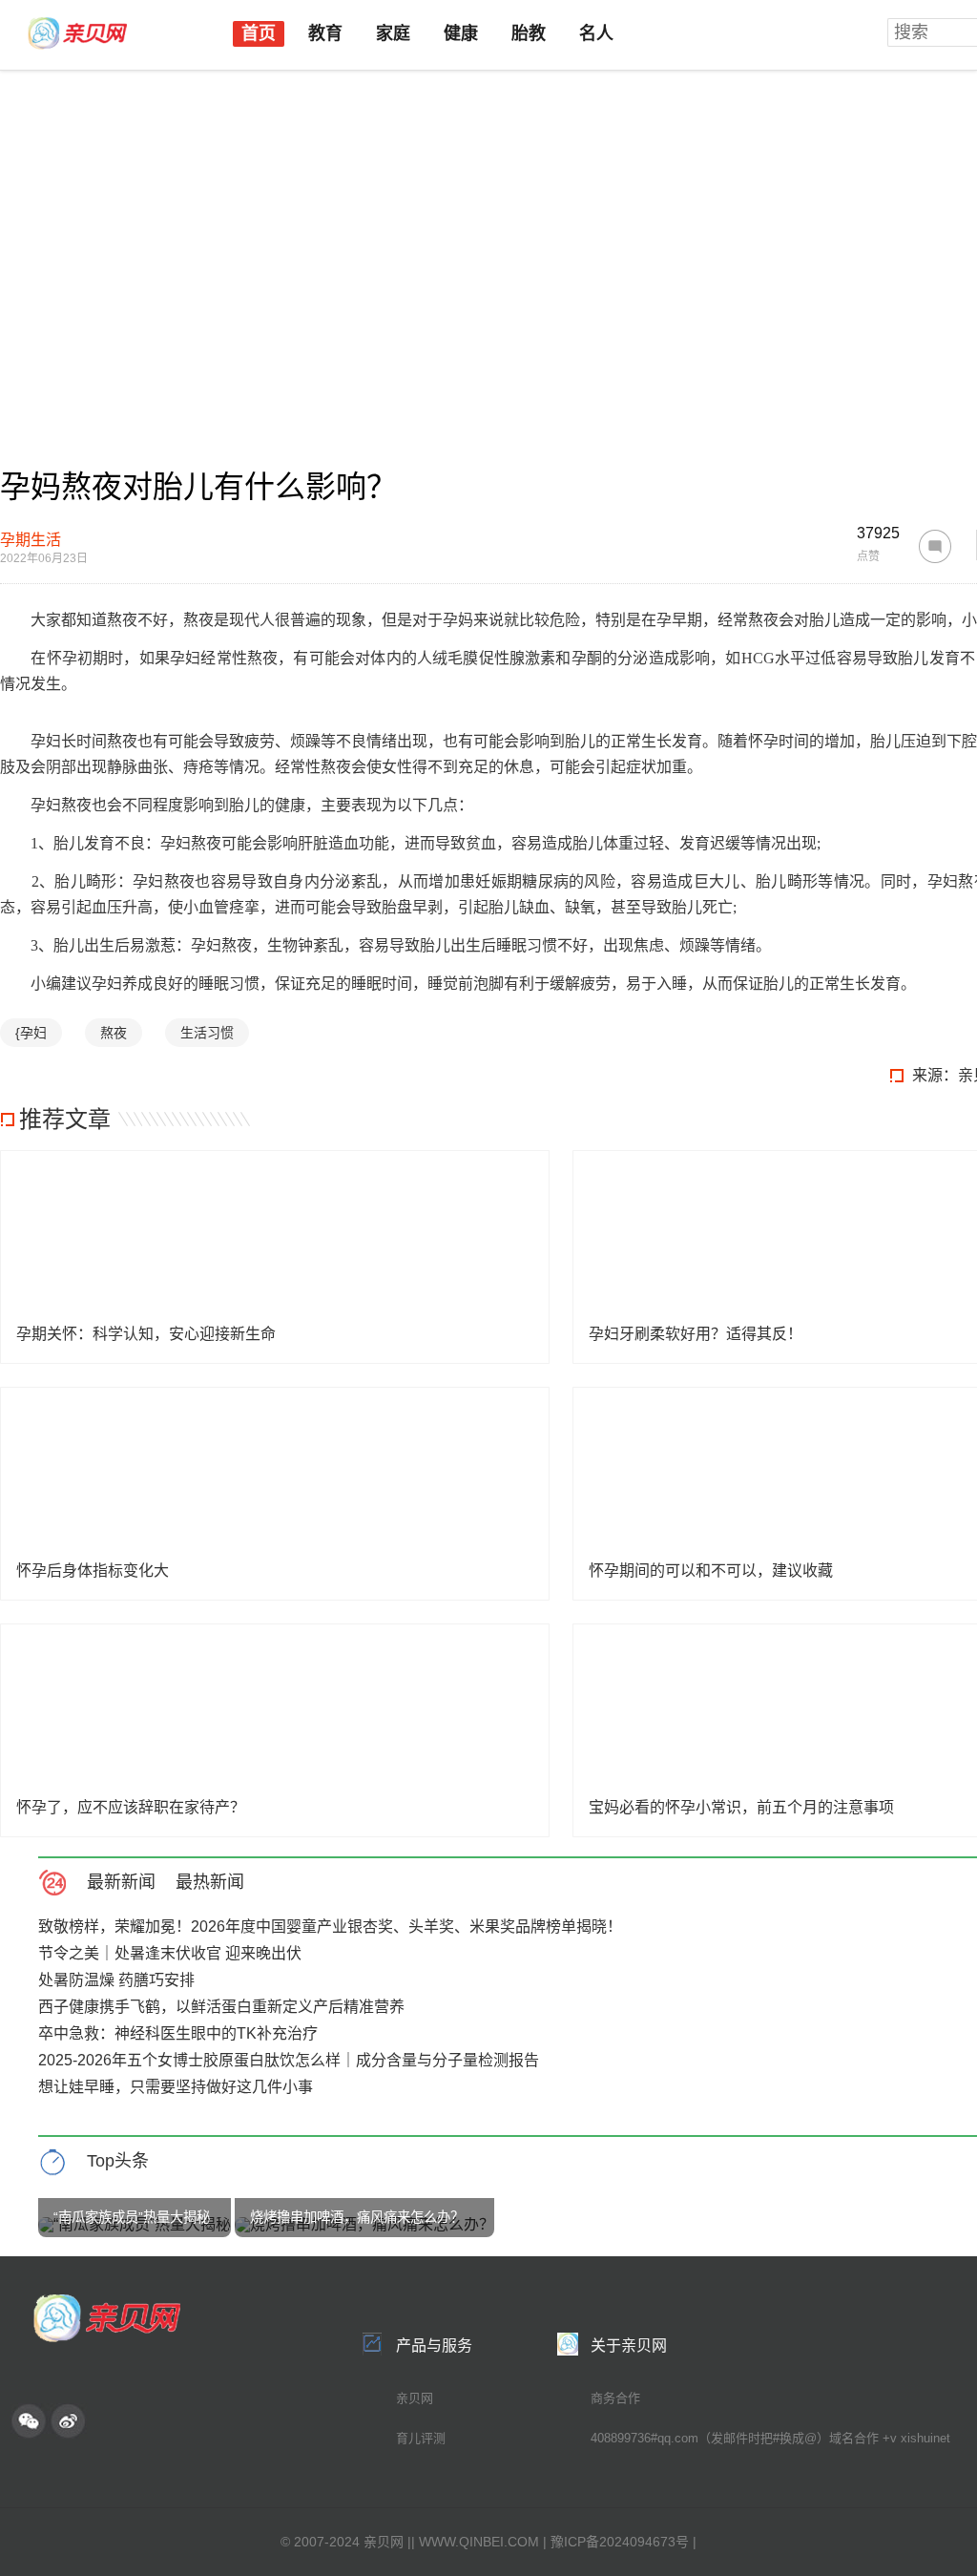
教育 (325, 33)
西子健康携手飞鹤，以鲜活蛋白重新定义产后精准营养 (221, 2007)
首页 (259, 33)
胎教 (529, 33)
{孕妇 (31, 1033)
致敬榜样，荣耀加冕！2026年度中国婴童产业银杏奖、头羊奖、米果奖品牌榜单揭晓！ (330, 1927)
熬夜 (114, 1033)
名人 (596, 33)
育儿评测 (421, 2438)
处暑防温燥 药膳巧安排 (116, 1980)
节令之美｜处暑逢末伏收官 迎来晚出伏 (170, 1953)
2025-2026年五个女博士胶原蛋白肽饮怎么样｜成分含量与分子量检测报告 (289, 2060)
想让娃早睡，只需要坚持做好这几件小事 (176, 2087)
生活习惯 (207, 1033)
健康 (461, 33)
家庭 (393, 33)
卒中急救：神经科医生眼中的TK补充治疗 (178, 2033)
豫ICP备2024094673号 (620, 2542)
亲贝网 (415, 2398)
